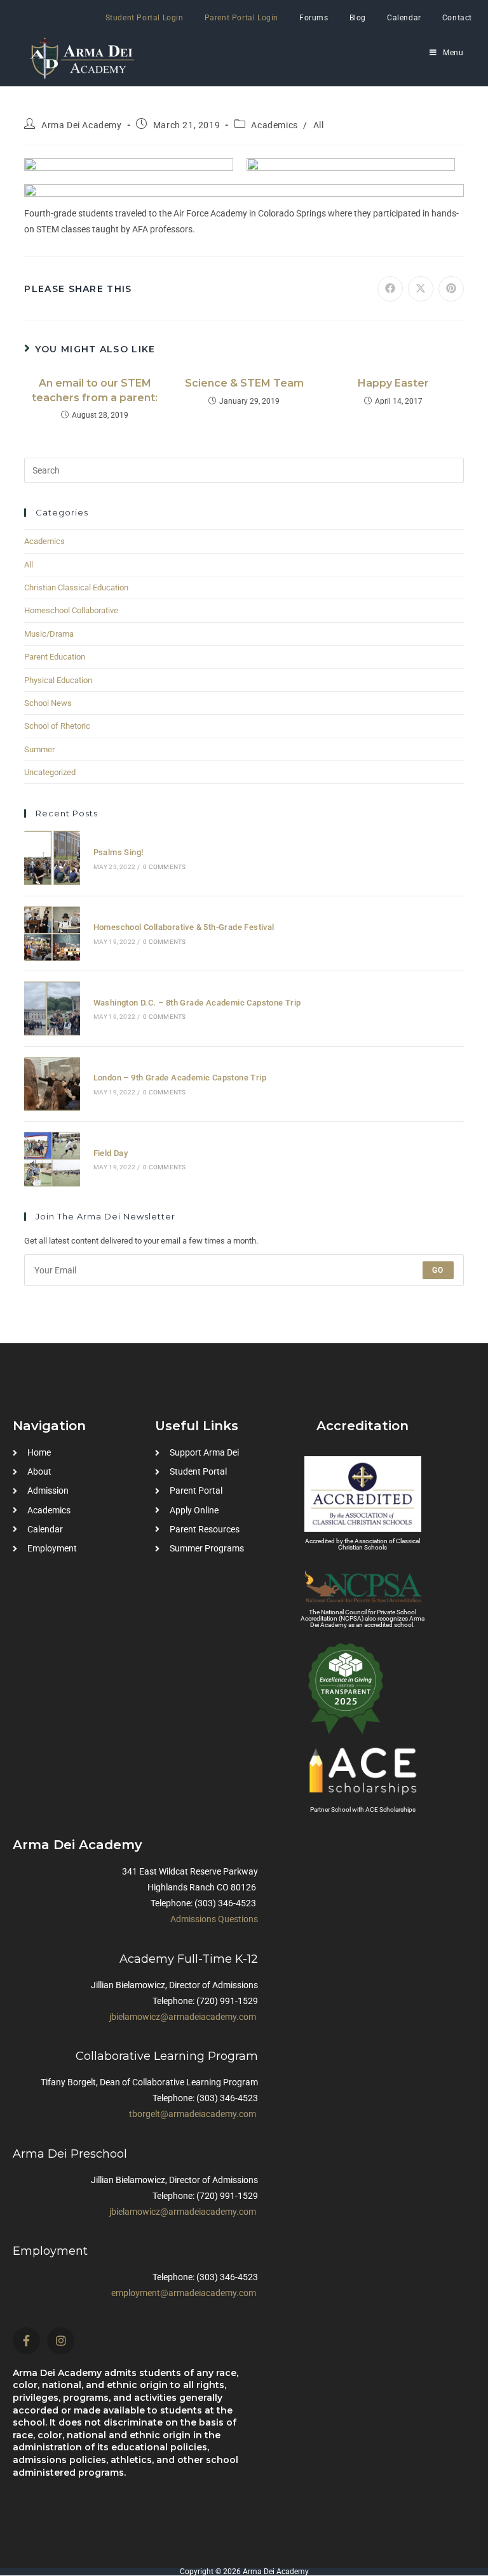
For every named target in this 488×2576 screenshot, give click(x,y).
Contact (457, 18)
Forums (314, 18)
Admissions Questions (214, 1919)
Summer (39, 749)
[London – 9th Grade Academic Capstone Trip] (52, 1084)
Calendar (404, 18)
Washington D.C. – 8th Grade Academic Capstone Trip (197, 1003)
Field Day (111, 1153)
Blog (358, 18)
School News (48, 703)
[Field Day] (52, 1159)
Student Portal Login (145, 18)
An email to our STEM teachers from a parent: (95, 390)
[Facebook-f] (26, 2341)
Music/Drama (49, 634)
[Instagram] (61, 2341)
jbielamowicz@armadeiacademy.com (183, 2017)
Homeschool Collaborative (71, 610)
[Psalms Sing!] (52, 858)
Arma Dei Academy (82, 125)
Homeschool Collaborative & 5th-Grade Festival (184, 927)
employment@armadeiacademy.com (184, 2293)
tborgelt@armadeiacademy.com (193, 2114)
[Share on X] (421, 289)
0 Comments (164, 867)
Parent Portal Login (241, 18)
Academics (274, 125)
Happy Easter (393, 383)
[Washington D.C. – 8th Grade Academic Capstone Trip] (52, 1008)
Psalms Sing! (119, 852)
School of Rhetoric (57, 726)
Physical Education (58, 680)
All (319, 125)
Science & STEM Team (244, 383)
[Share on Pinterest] (451, 289)
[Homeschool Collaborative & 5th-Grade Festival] (52, 933)
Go (438, 1270)
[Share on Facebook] (390, 289)
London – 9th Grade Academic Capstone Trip (180, 1078)
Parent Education (55, 657)
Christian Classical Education (76, 588)
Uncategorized (50, 772)
